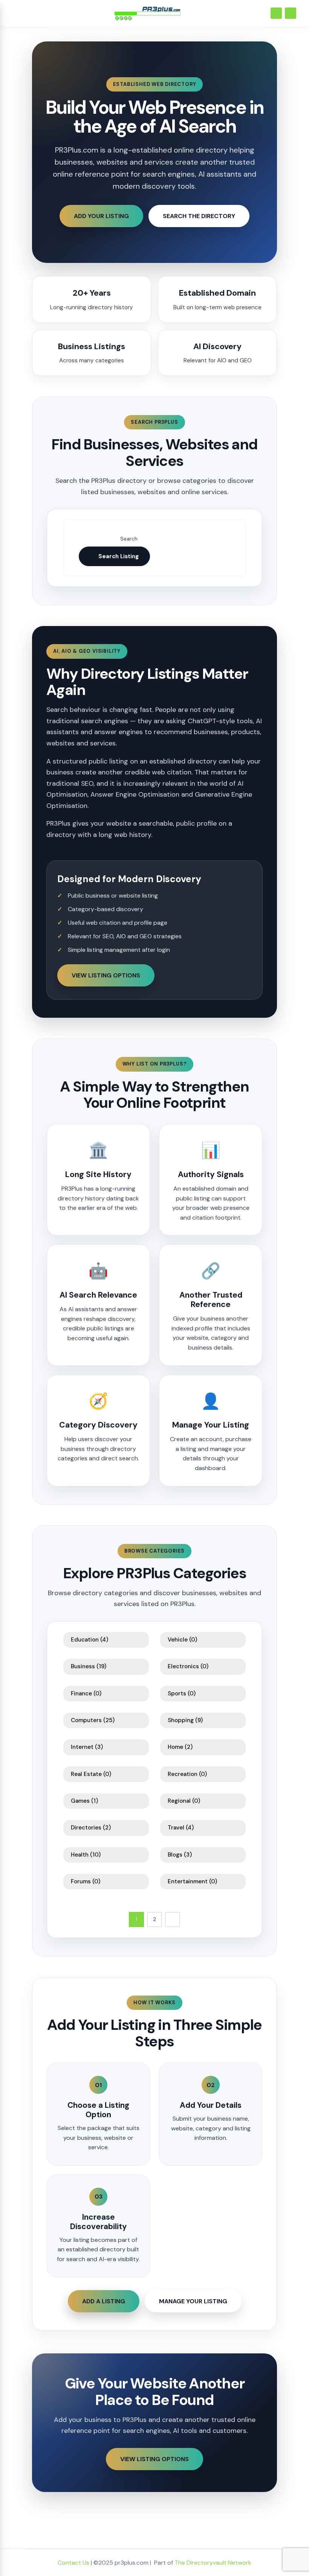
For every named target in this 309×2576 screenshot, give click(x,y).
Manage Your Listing (193, 2301)
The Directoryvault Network (213, 2563)
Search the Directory (199, 216)
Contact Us (73, 2563)
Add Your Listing (101, 216)
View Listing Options (106, 975)
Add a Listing (104, 2301)
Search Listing (119, 556)
